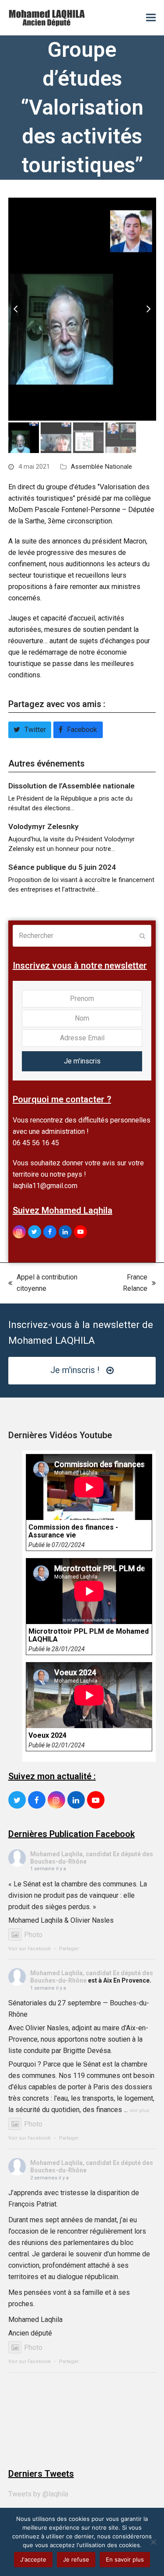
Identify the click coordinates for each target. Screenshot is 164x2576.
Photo (33, 1935)
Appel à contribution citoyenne (43, 1284)
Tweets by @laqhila (38, 2494)
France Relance (127, 1284)
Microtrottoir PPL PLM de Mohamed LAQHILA (89, 1635)
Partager (69, 1949)
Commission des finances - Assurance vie (73, 1531)
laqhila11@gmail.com (45, 1186)
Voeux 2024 (47, 1736)
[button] (151, 18)
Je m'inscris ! (75, 1370)
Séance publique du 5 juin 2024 (62, 867)
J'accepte (33, 2559)
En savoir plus (125, 2559)
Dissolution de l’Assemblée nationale (72, 786)
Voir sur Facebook (30, 1949)
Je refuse (76, 2559)
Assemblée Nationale (101, 467)
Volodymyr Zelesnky (44, 826)
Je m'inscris (82, 1061)
